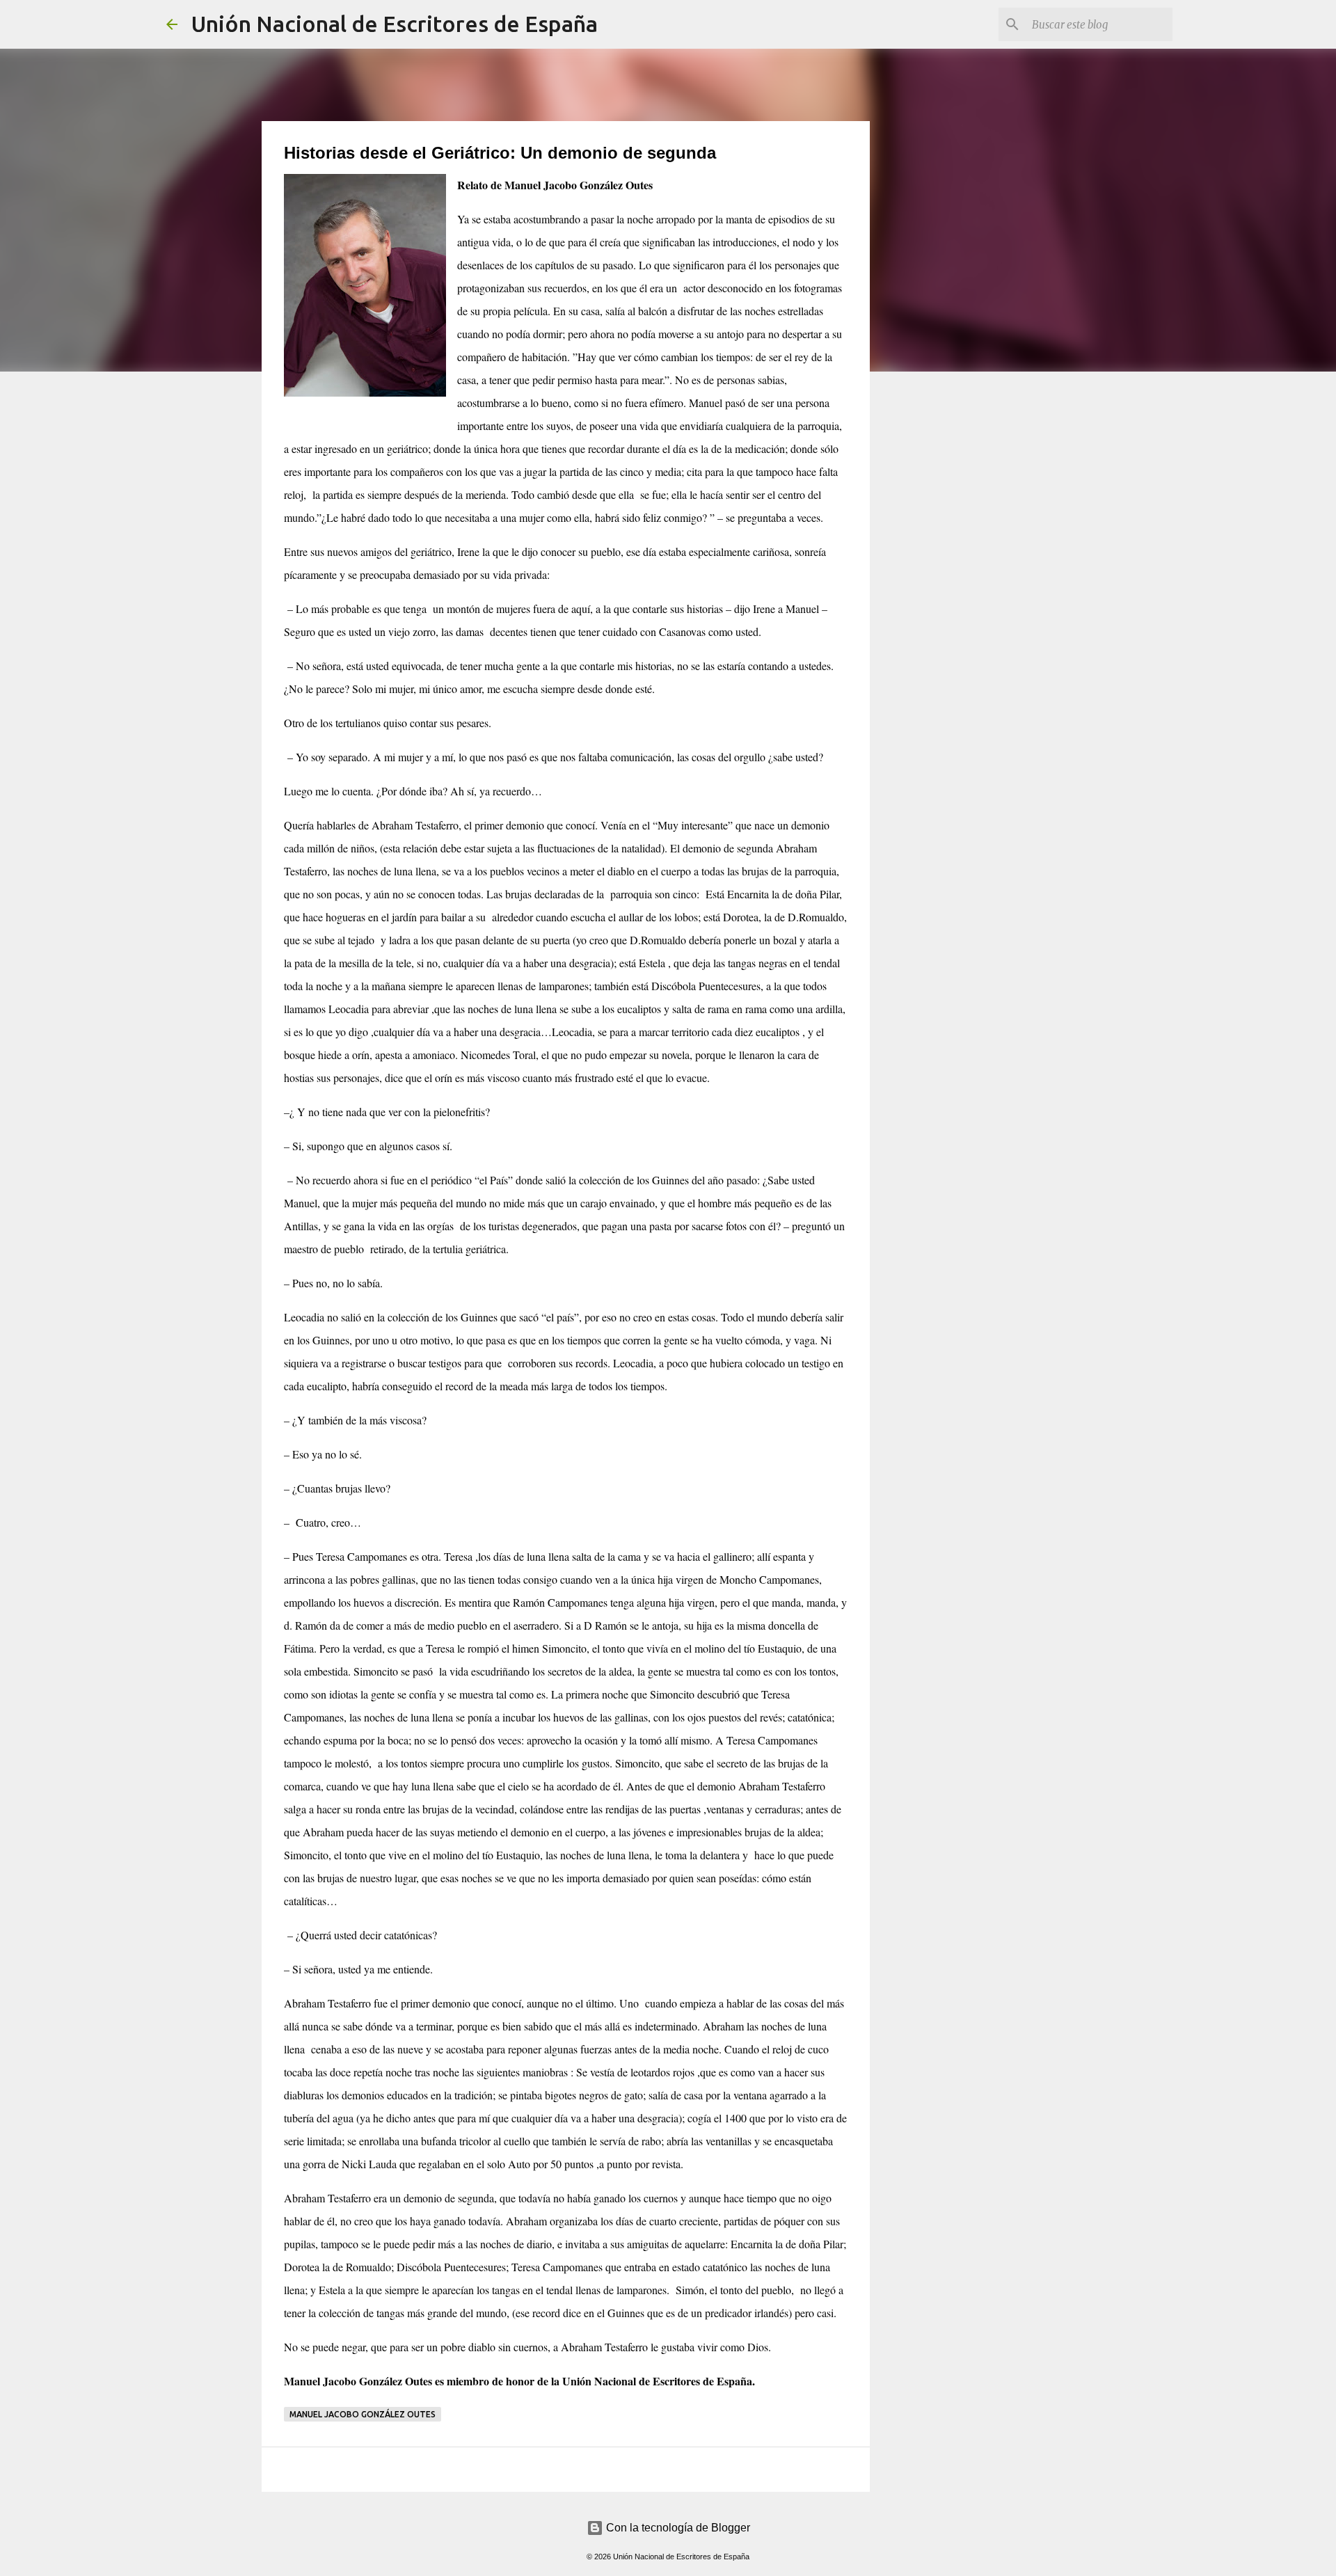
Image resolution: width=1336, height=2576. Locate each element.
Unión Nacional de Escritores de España (395, 24)
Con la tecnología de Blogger (677, 2528)
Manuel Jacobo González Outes (363, 2414)
